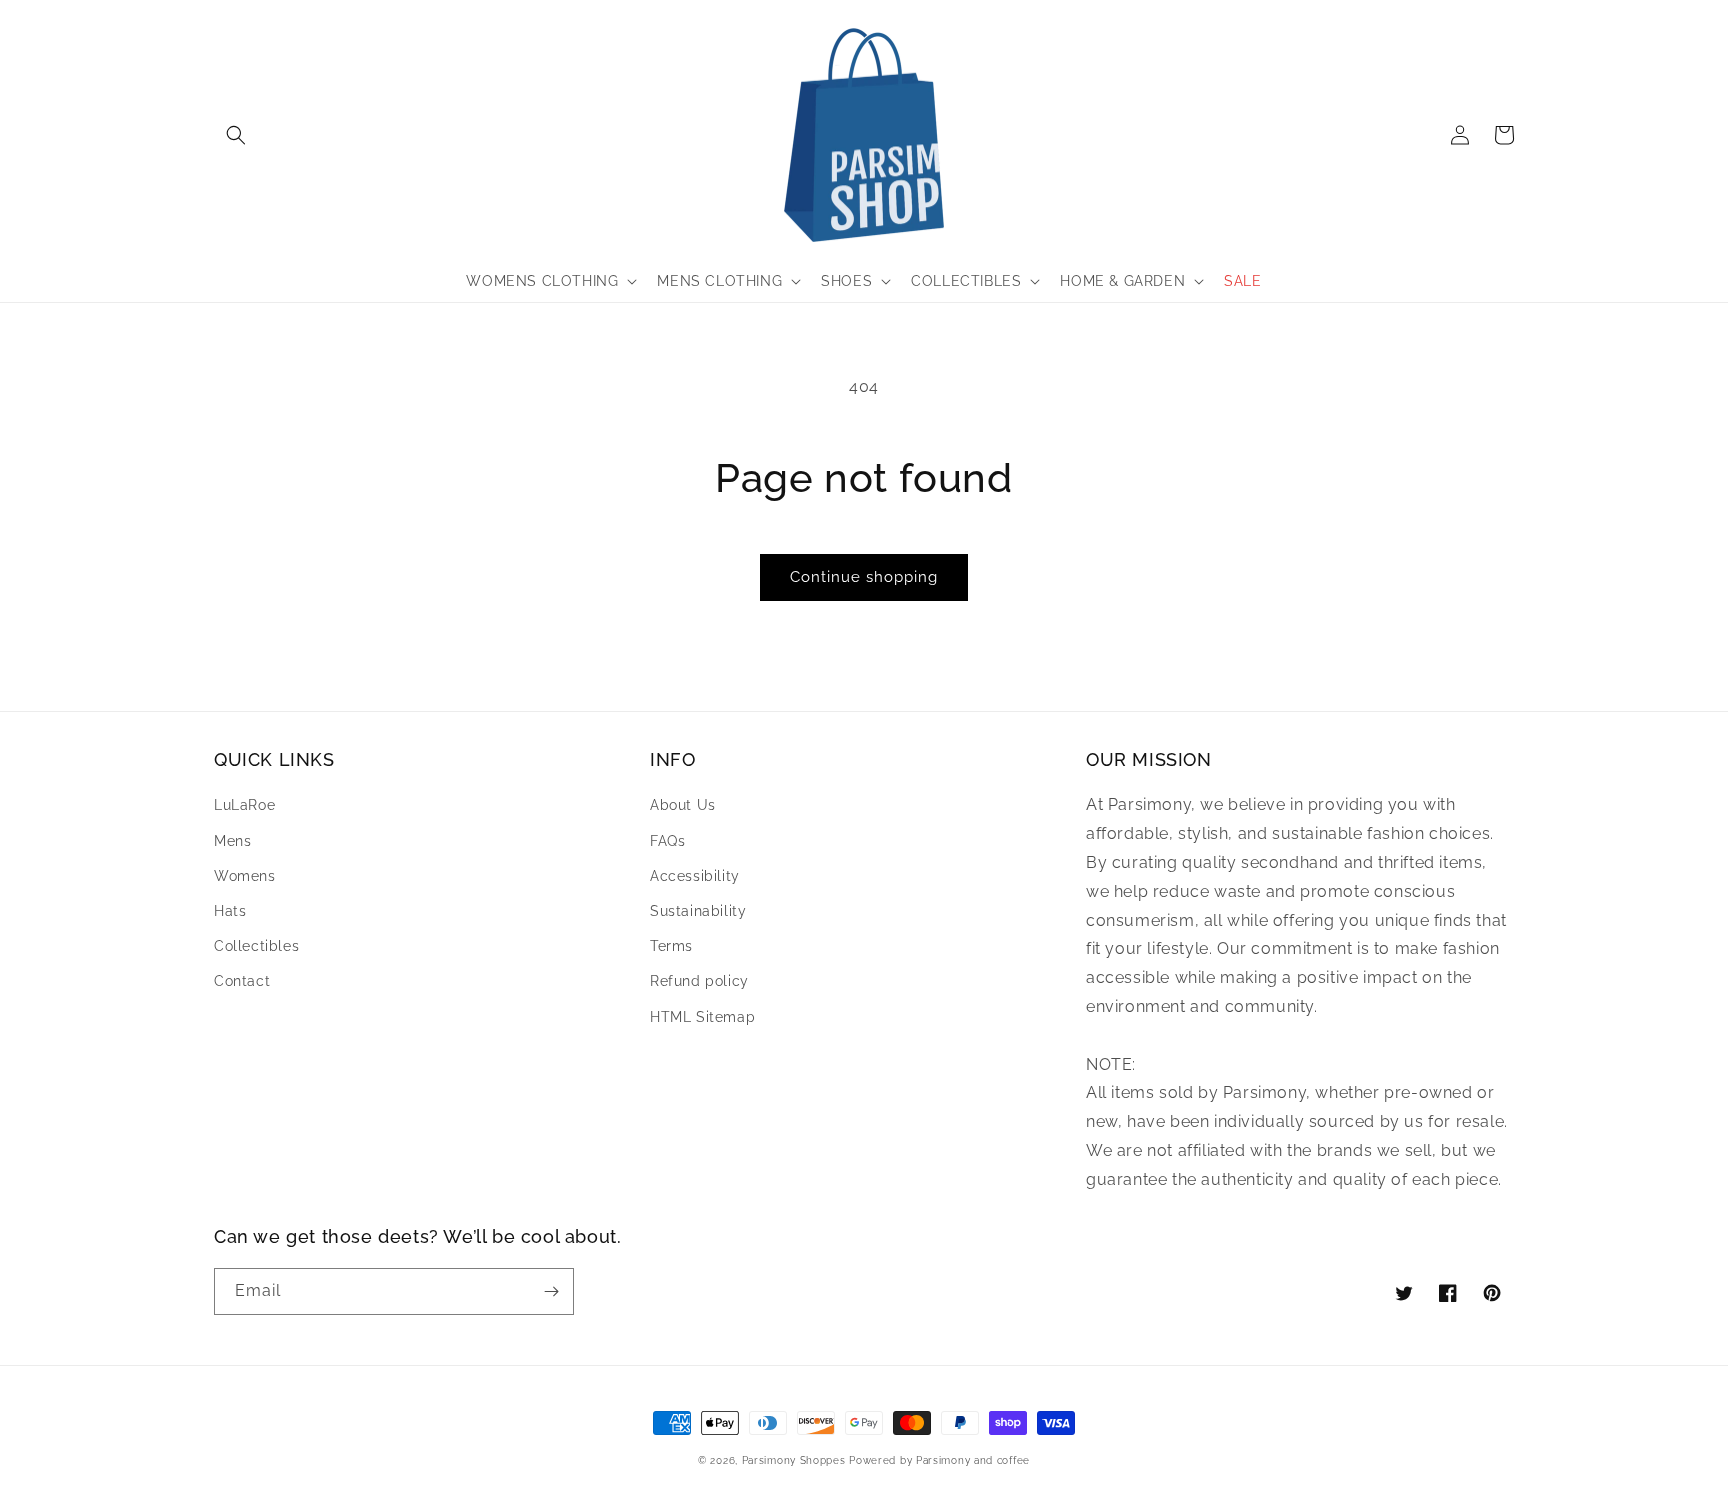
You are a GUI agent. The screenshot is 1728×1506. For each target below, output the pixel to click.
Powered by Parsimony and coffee (939, 1460)
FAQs (667, 841)
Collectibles (256, 946)
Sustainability (698, 911)
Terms (671, 946)
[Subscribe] (551, 1291)
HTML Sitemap (702, 1017)
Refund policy (699, 981)
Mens (232, 841)
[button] (236, 135)
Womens (245, 876)
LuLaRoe (244, 805)
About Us (683, 805)
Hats (230, 911)
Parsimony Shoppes (794, 1460)
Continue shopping (864, 577)
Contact (242, 981)
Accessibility (695, 876)
